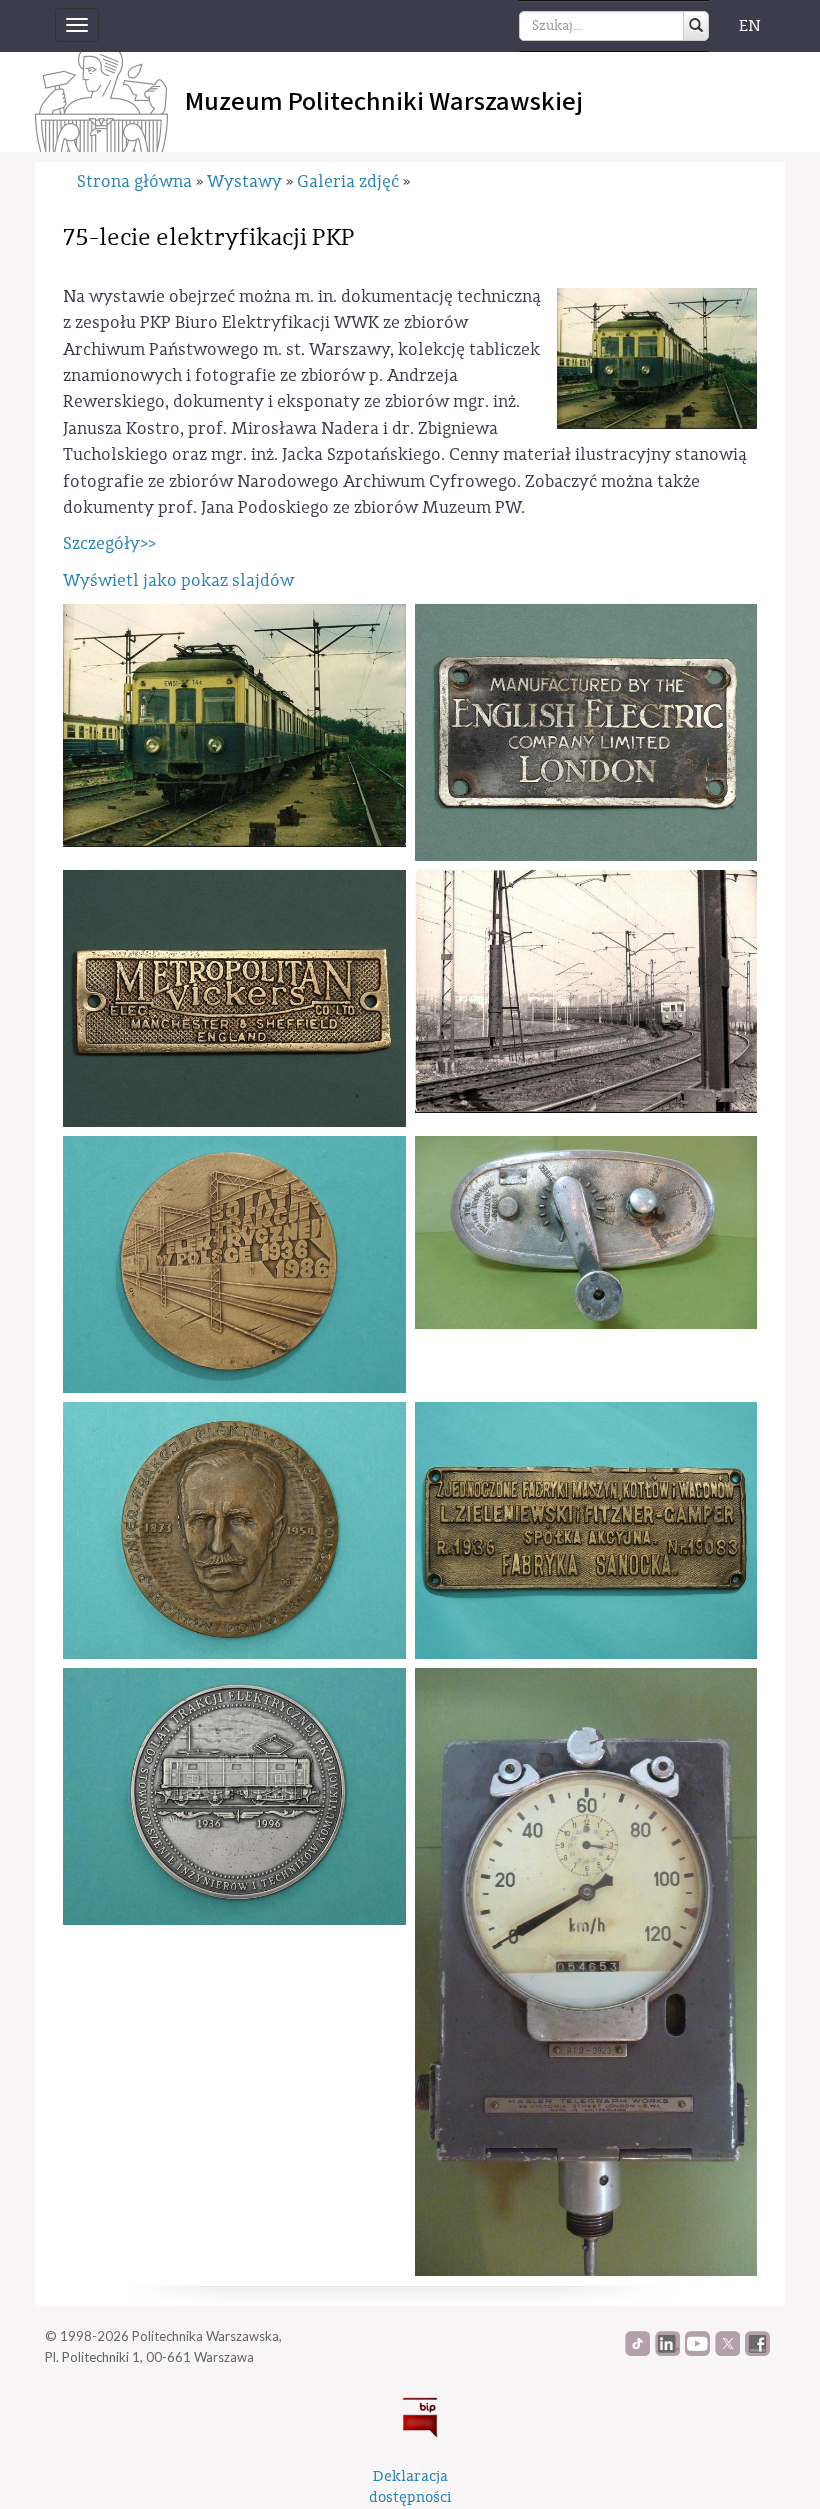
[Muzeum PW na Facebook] (757, 2351)
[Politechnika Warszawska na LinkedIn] (667, 2351)
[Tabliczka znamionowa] (586, 732)
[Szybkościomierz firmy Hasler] (586, 1972)
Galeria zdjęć (348, 181)
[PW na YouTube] (697, 2351)
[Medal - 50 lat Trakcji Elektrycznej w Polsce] (234, 1264)
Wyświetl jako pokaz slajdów (178, 580)
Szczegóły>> (109, 543)
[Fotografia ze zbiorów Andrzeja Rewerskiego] (234, 725)
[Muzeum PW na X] (727, 2351)
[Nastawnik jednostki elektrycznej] (586, 1232)
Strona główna (134, 181)
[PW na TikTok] (637, 2351)
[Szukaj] (696, 26)
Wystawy (244, 181)
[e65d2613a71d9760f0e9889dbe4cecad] (586, 1530)
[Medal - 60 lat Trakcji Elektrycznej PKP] (234, 1796)
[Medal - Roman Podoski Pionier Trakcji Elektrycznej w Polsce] (234, 1530)
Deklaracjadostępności (410, 2487)
